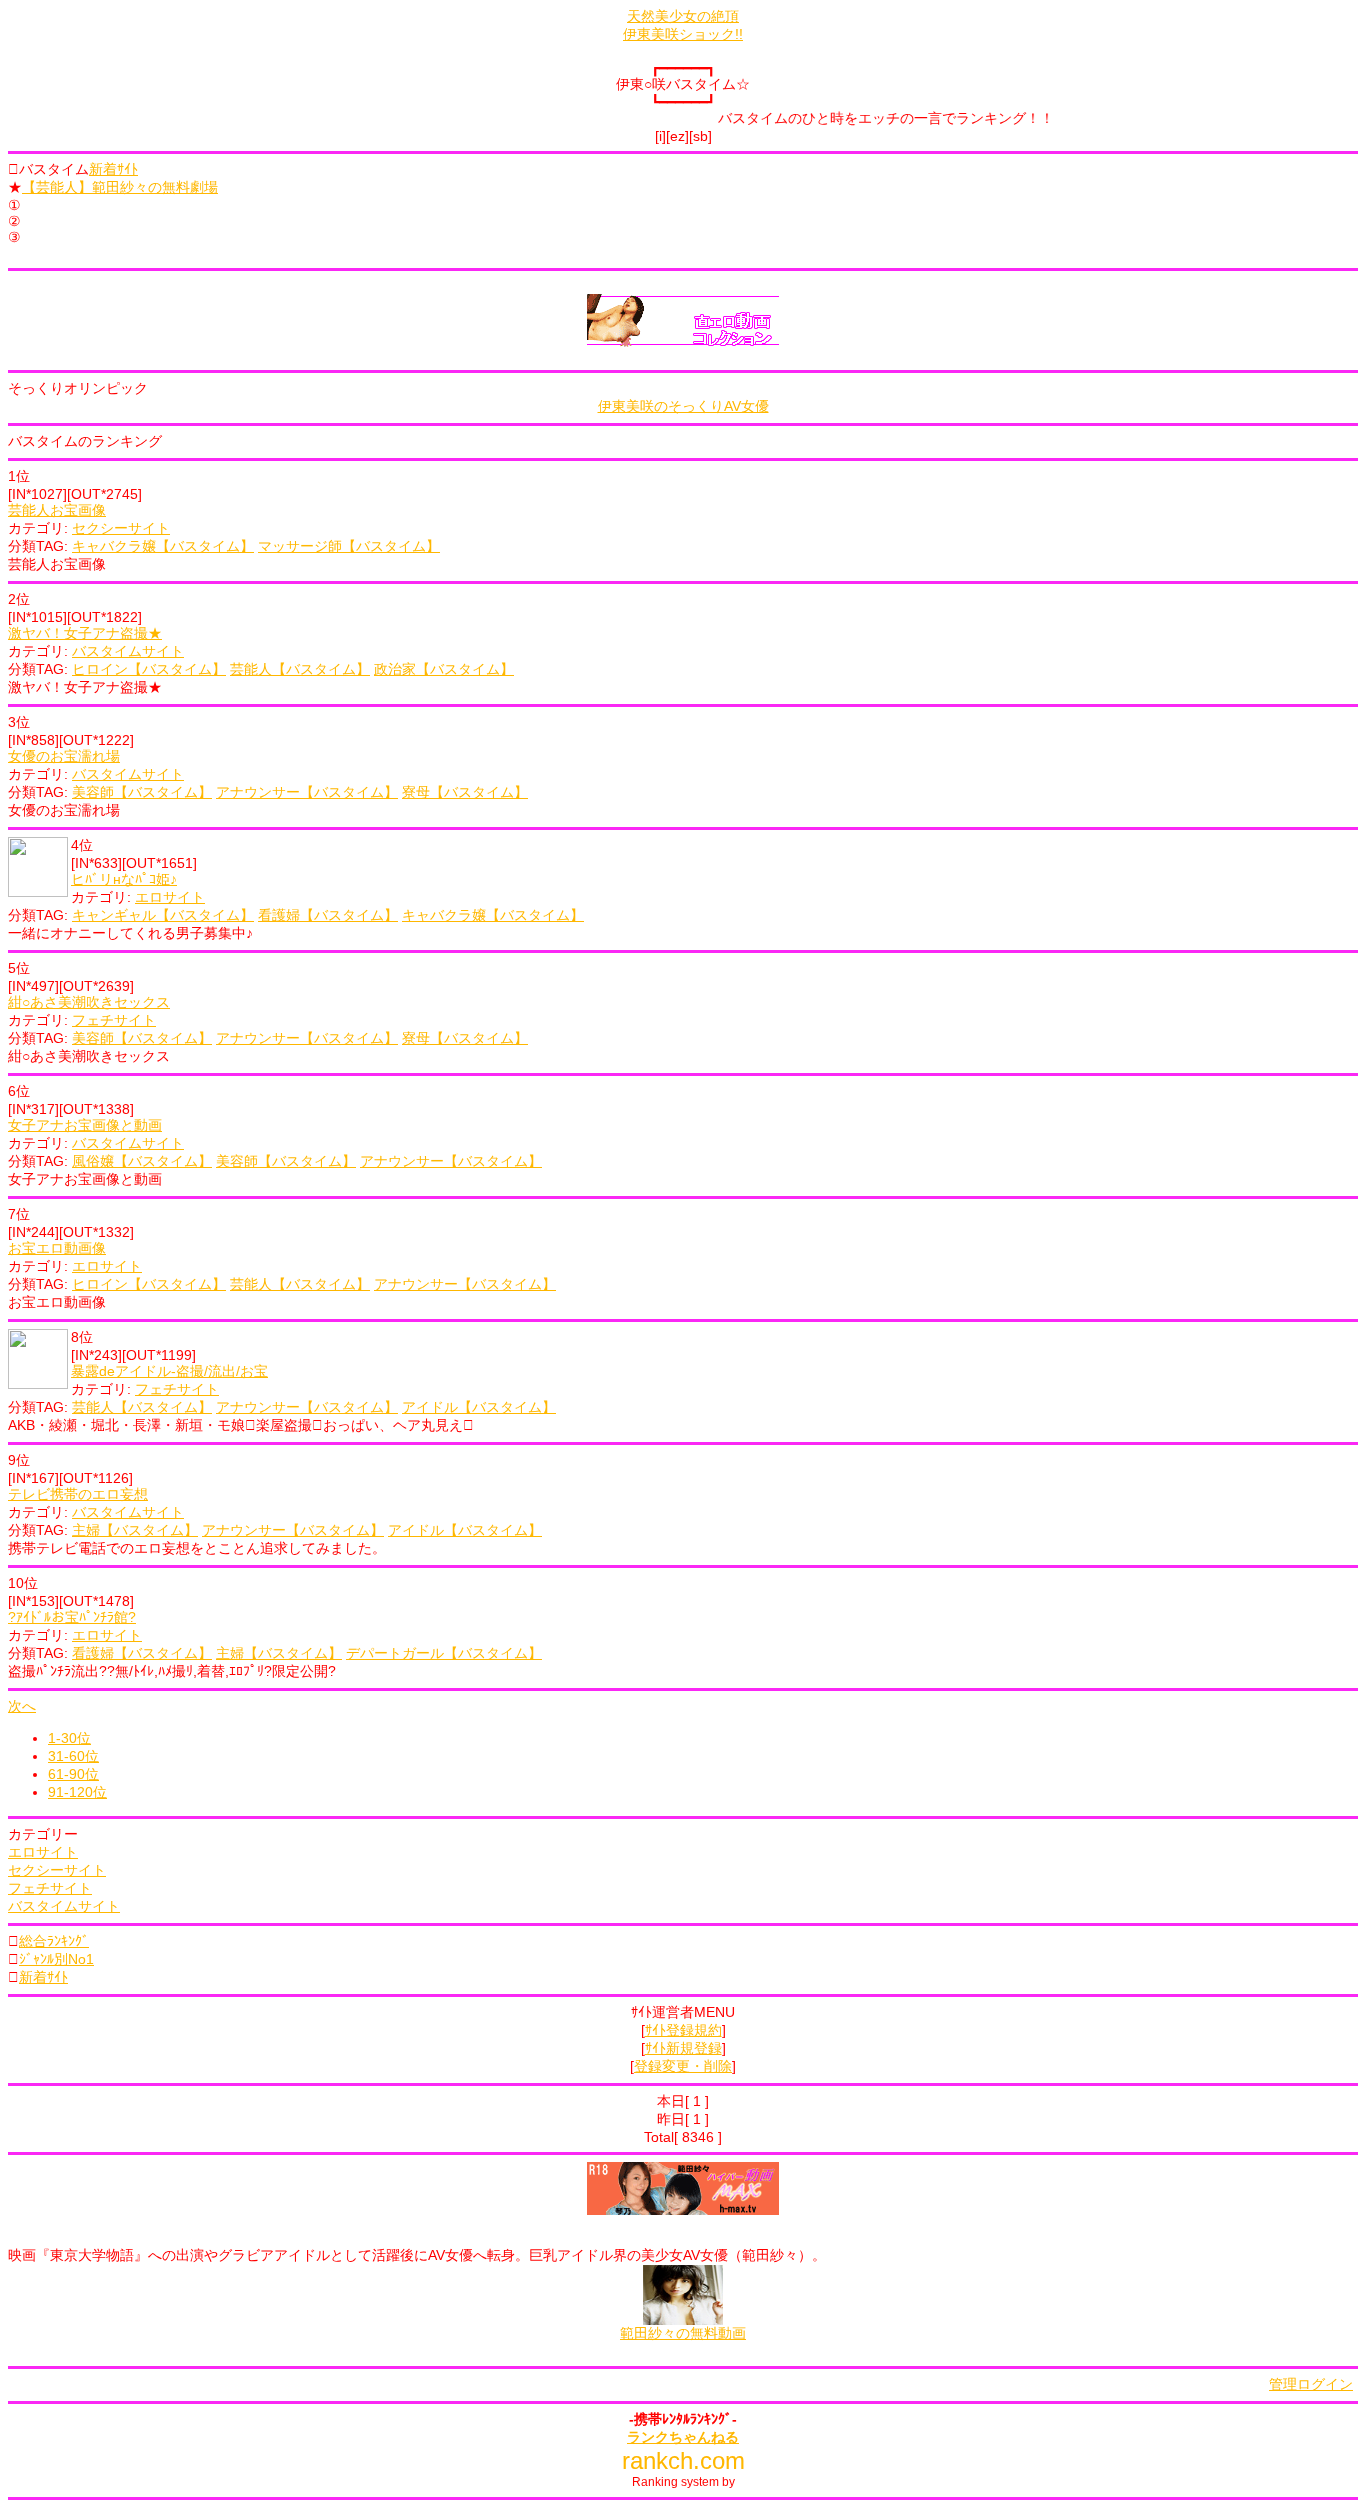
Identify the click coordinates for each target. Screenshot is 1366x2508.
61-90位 (73, 1774)
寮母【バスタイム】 (465, 792)
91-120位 (77, 1792)
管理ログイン (1311, 2384)
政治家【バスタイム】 (444, 669)
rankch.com (683, 2460)
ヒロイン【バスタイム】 (149, 669)
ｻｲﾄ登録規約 (683, 2030)
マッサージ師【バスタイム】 (349, 546)
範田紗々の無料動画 (683, 2333)
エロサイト (170, 897)
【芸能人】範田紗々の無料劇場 (120, 187)
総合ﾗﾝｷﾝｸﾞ (54, 1941)
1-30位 (69, 1738)
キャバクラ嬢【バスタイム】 (163, 546)
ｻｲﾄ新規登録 (683, 2048)
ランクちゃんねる (683, 2437)
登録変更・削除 (683, 2066)
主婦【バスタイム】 (135, 1530)
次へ (22, 1706)
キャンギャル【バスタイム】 (163, 915)
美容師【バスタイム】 (142, 792)
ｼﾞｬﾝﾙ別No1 (56, 1959)
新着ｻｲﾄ (113, 169)
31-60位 (73, 1756)
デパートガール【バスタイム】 (444, 1653)
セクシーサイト (121, 528)
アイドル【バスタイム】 (479, 1407)
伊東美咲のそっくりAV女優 (683, 406)
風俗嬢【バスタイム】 (142, 1161)
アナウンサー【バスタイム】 (307, 792)
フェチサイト (114, 1020)
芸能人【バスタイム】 (300, 669)
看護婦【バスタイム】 (328, 915)
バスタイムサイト (128, 651)
